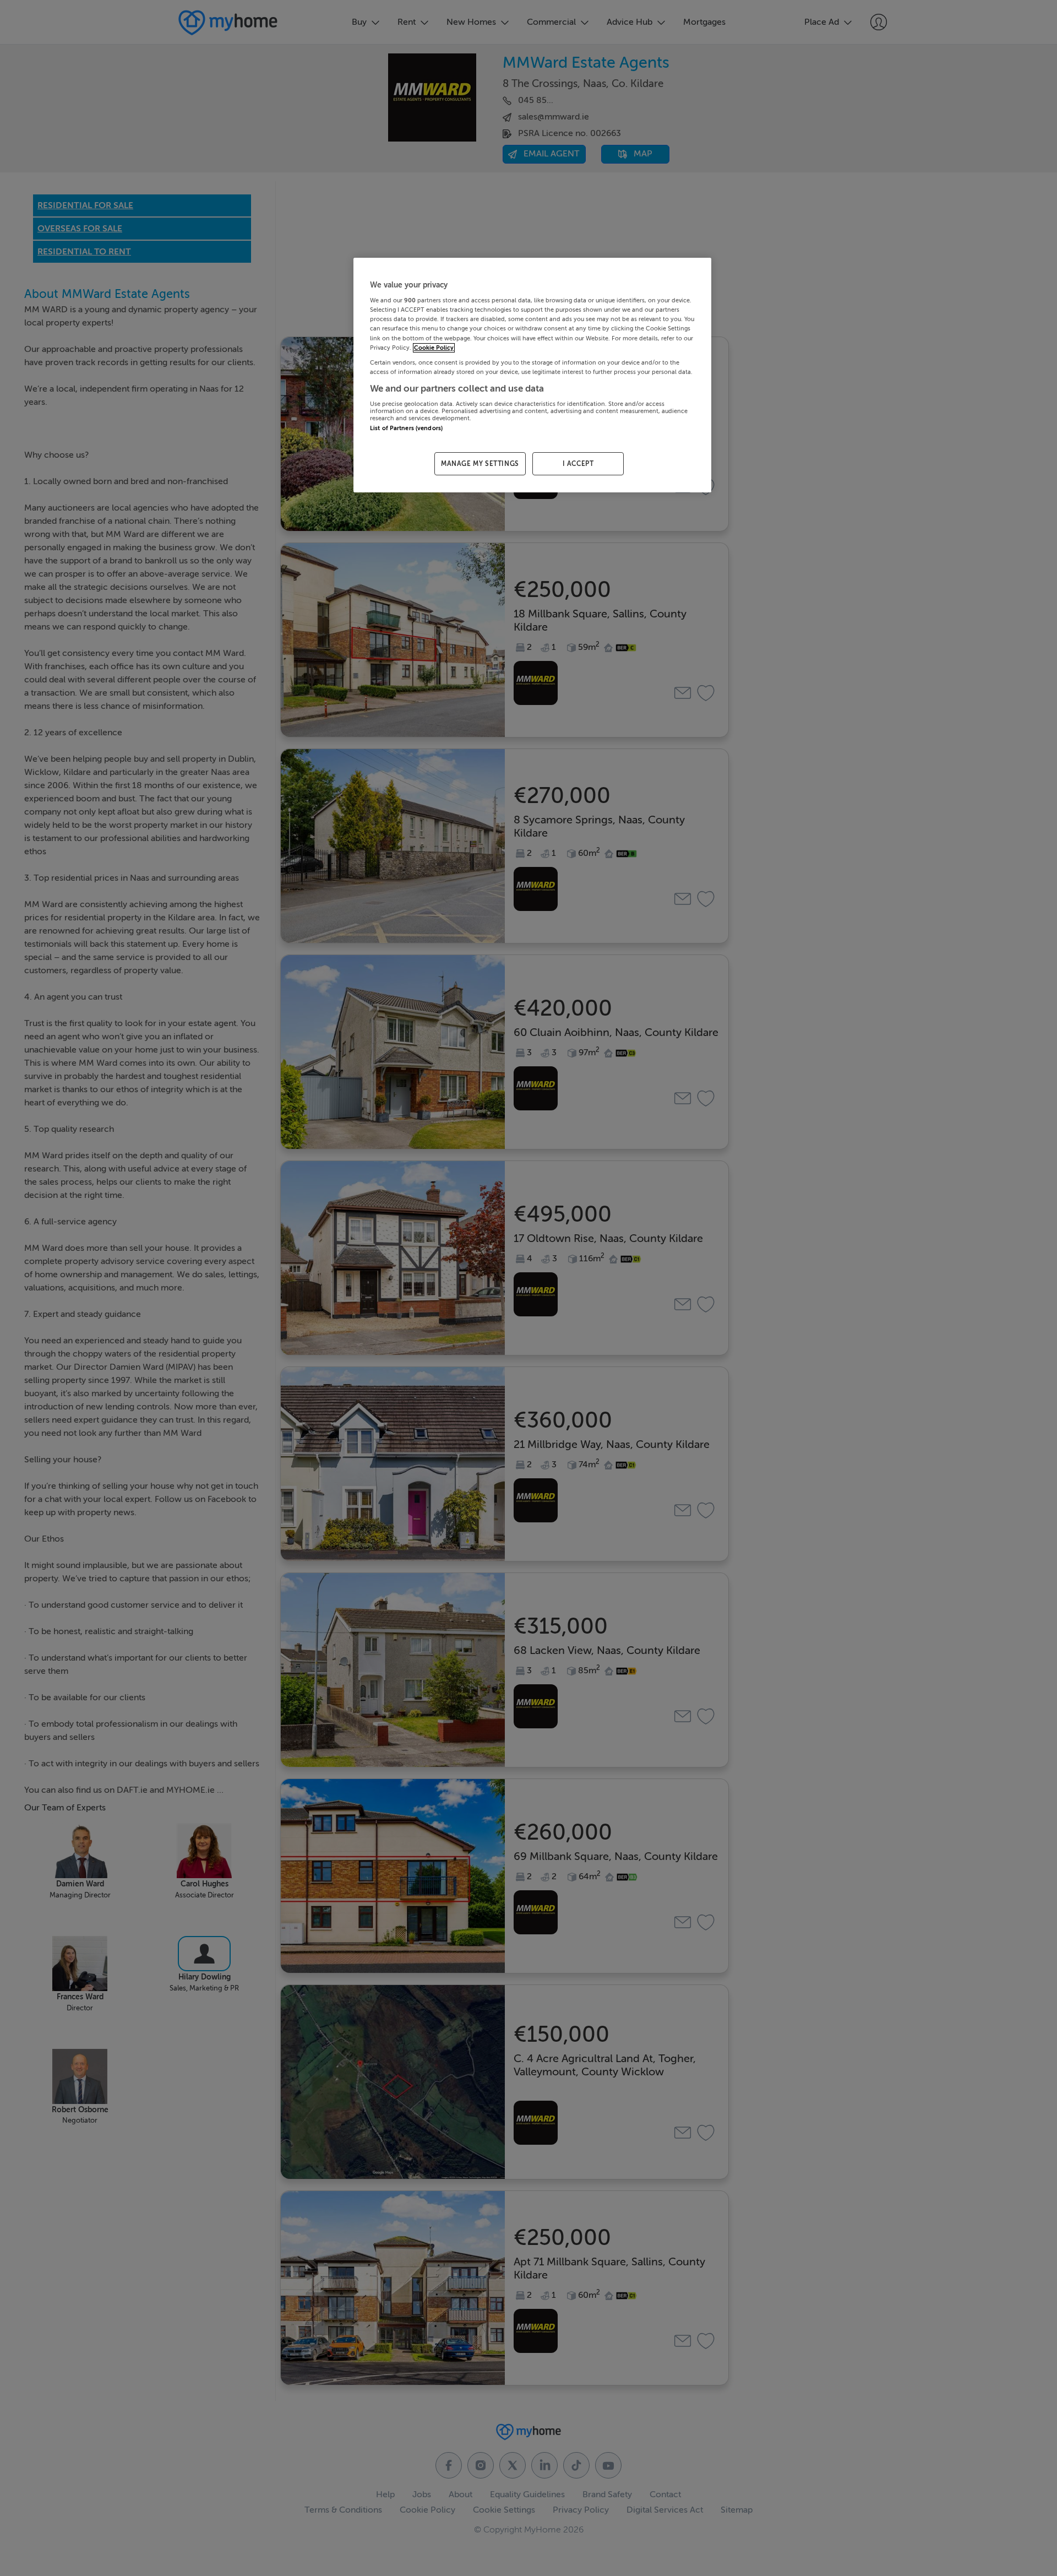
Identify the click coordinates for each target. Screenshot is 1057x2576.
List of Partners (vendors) (406, 428)
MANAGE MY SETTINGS (480, 464)
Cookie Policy (434, 348)
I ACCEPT (578, 464)
